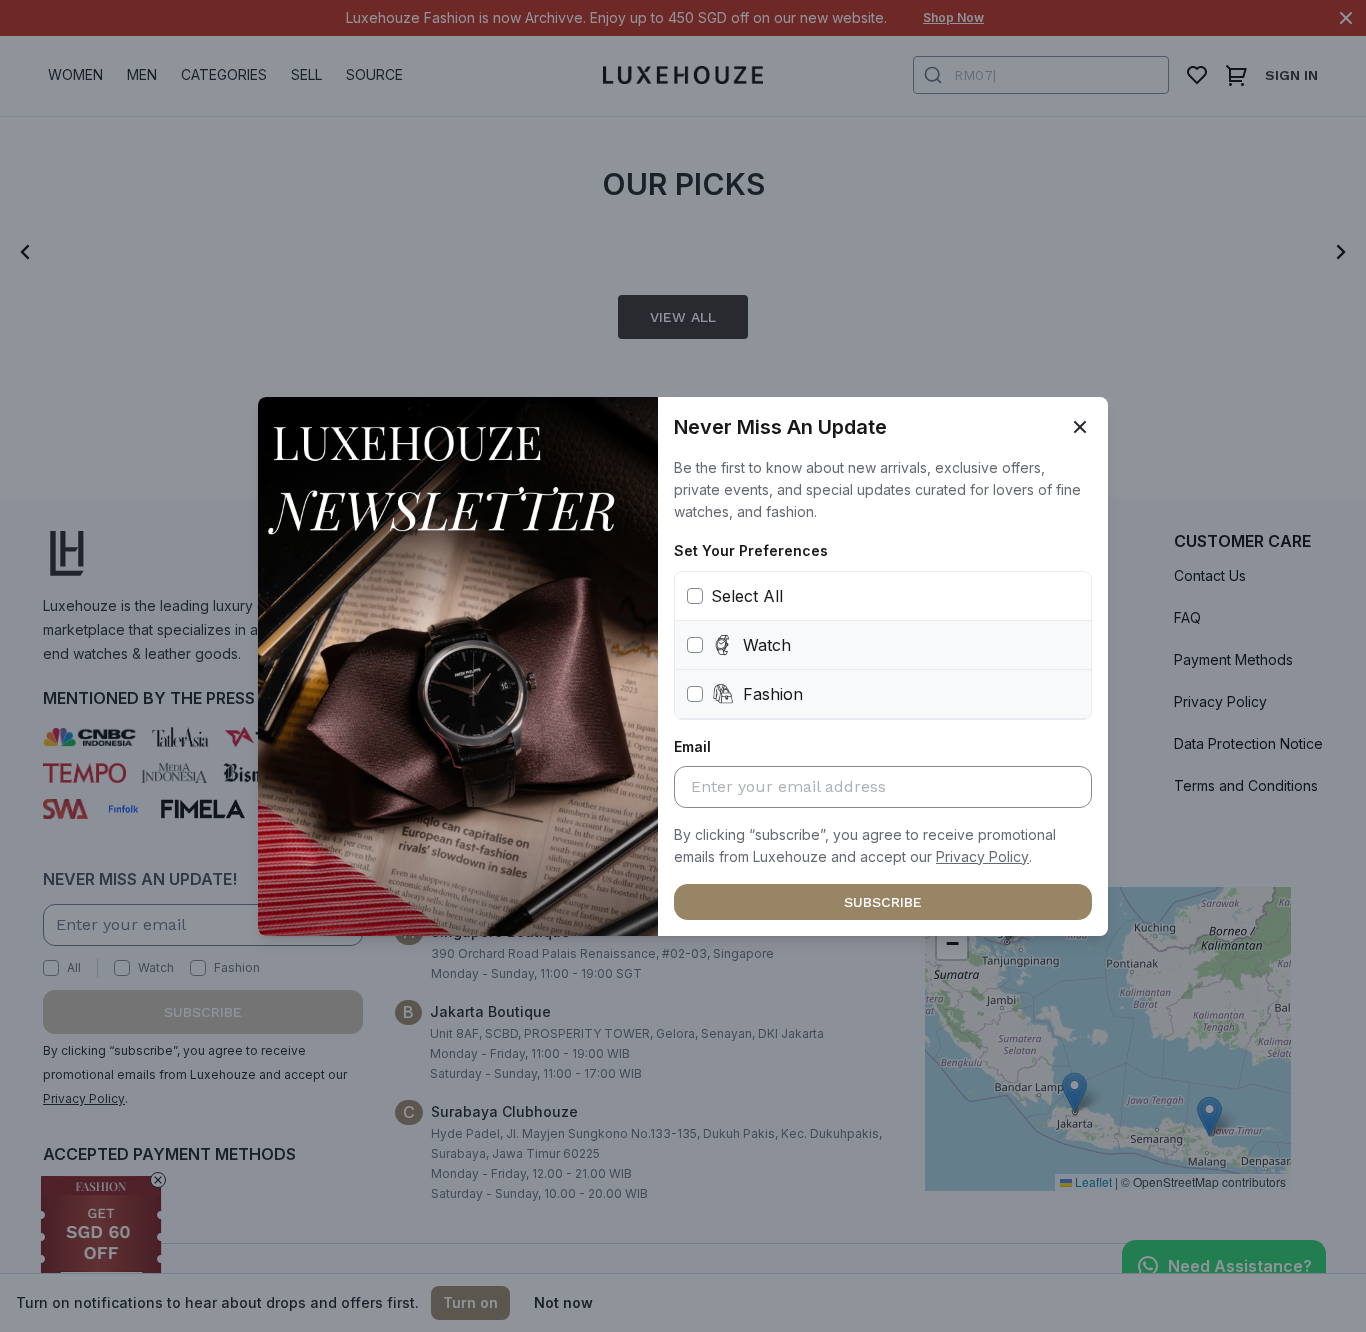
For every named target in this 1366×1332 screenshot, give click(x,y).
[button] (982, 857)
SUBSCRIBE (883, 902)
